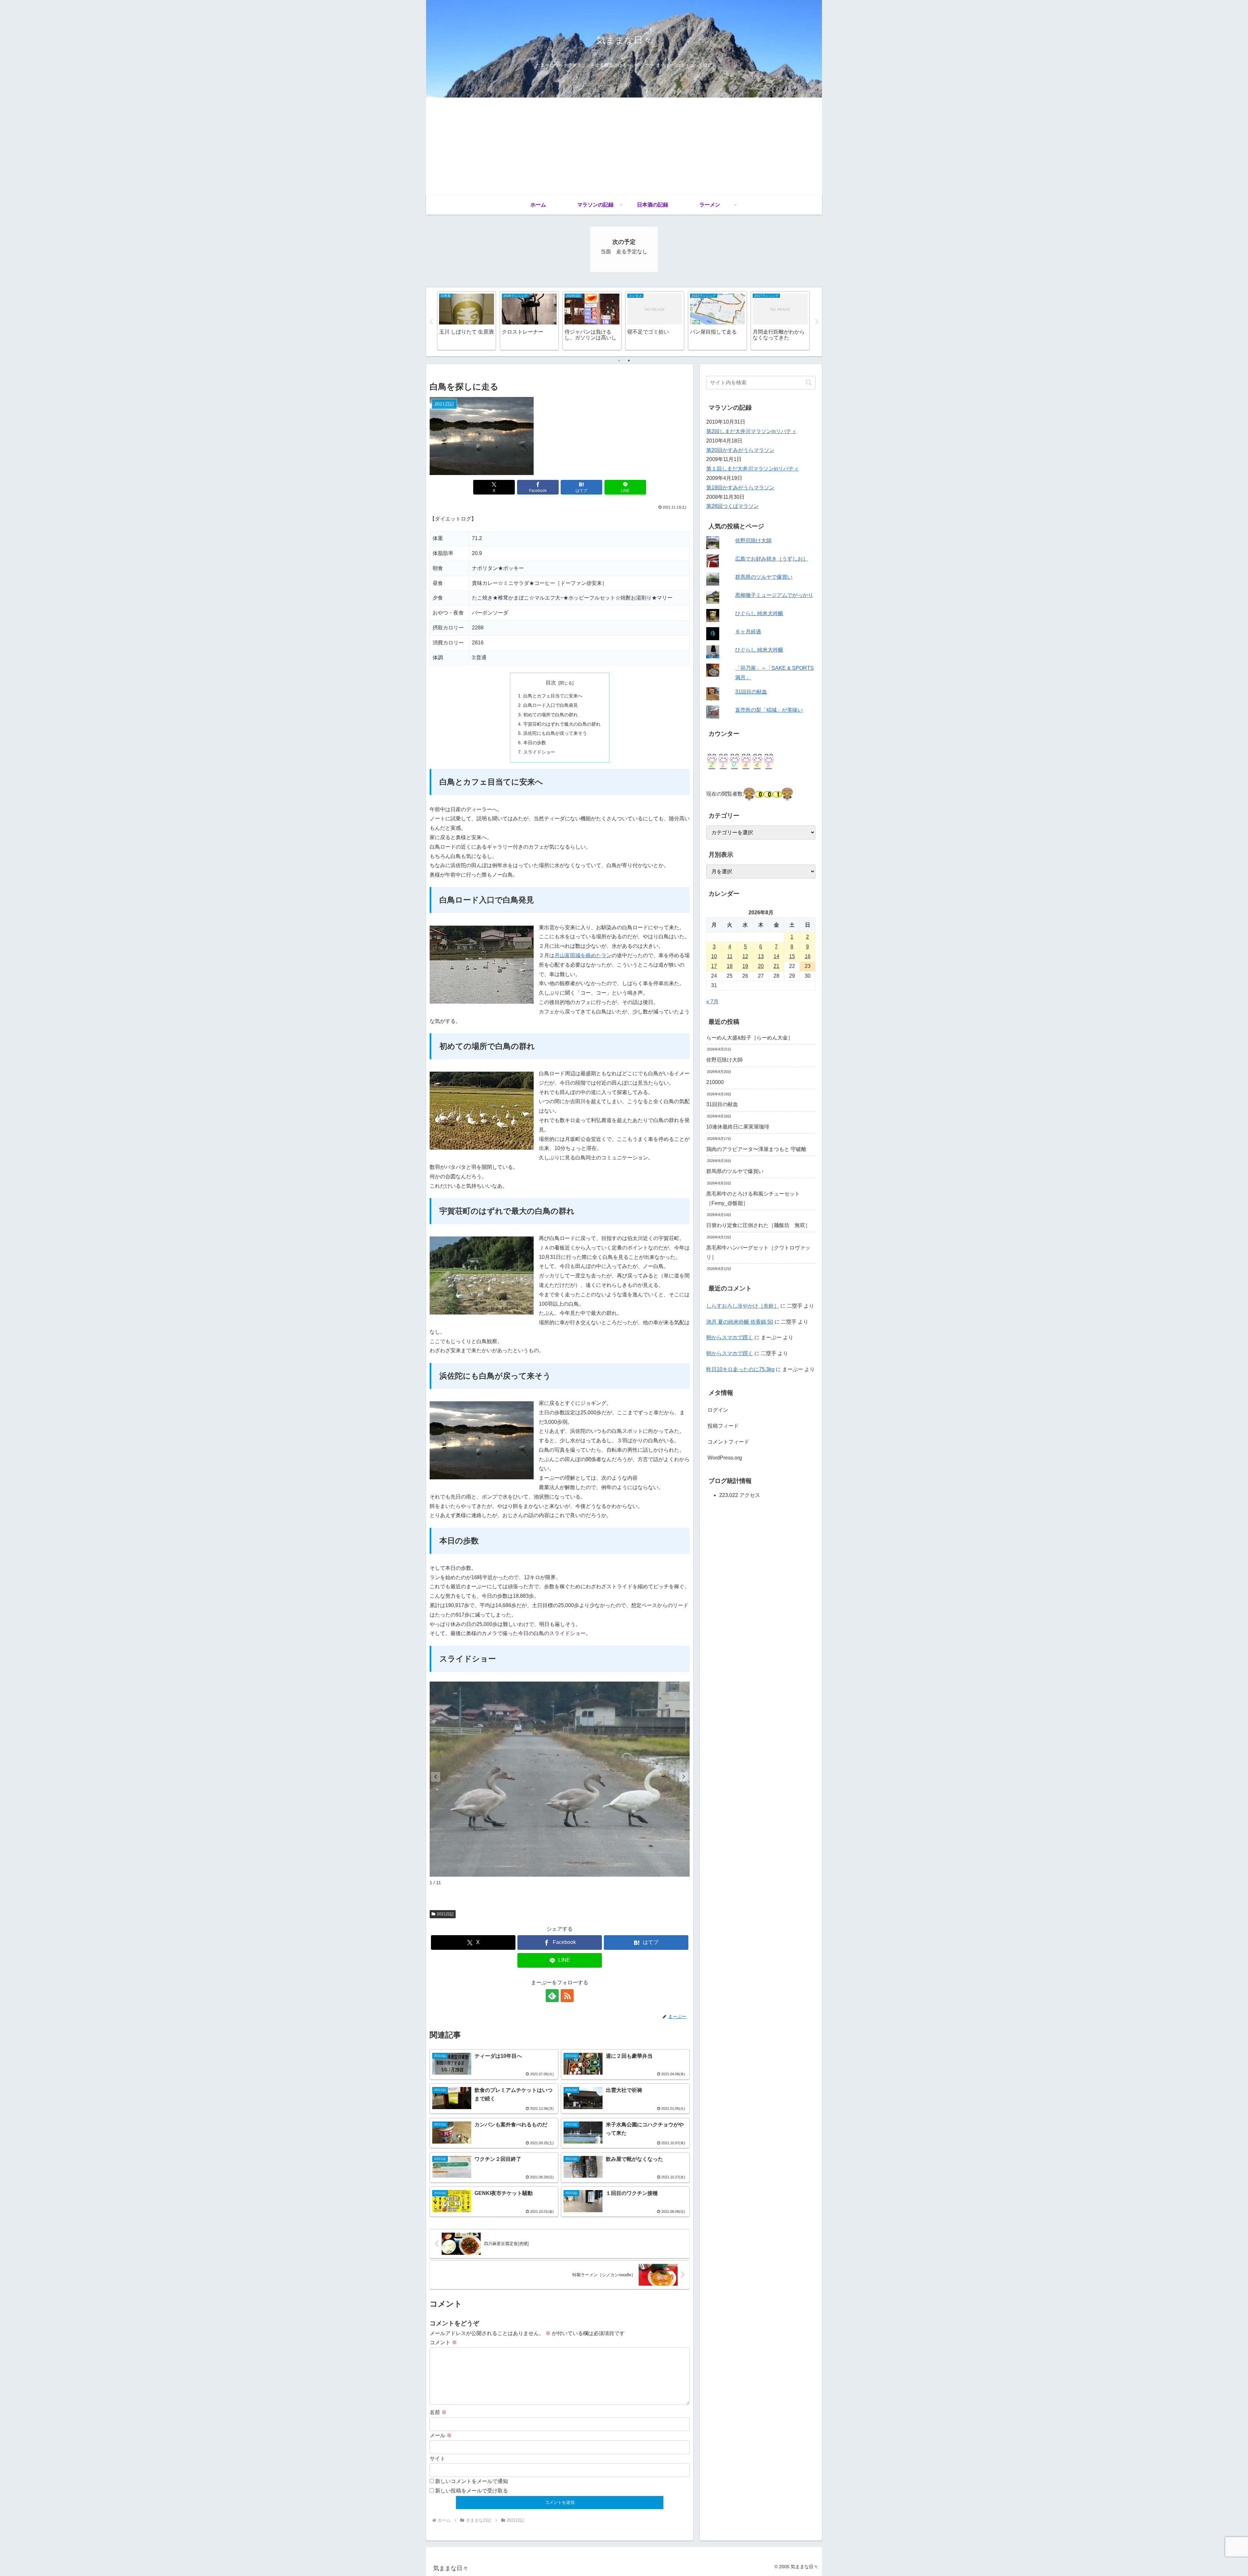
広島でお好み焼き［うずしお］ (772, 559)
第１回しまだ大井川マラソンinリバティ (753, 469)
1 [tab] (619, 361)
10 (714, 956)
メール (441, 2435)
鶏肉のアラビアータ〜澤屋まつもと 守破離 (756, 1149)
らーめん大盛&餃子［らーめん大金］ (750, 1038)
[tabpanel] (467, 321)
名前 (438, 2412)
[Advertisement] (624, 146)
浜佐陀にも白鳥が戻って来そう (555, 733)
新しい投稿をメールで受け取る (472, 2491)
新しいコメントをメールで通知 (472, 2481)
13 (761, 956)
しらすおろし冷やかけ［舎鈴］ (743, 1306)
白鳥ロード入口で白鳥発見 (551, 705)
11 (730, 956)
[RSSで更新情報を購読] (567, 1996)
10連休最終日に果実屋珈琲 (738, 1127)
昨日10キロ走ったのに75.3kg (740, 1369)
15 (792, 956)
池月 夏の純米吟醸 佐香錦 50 (740, 1322)
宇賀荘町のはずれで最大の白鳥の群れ (562, 724)
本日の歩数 (535, 743)
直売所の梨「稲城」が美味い (769, 710)
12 (745, 956)
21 (776, 966)
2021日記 (445, 1914)
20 (761, 966)
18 (730, 966)
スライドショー (539, 752)
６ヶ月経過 (748, 632)
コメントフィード (728, 1442)
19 (745, 966)
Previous (431, 322)
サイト (437, 2458)
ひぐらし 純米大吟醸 (759, 613)
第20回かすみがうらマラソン (740, 450)
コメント (443, 2342)
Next (817, 322)
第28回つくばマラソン (733, 506)
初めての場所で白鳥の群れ (551, 715)
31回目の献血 (751, 692)
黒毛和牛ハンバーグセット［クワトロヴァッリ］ (758, 1252)
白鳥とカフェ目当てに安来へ (553, 696)
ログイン (718, 1410)
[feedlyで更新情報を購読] (552, 1996)
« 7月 (712, 1002)
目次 (551, 683)
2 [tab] (629, 361)
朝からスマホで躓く (730, 1337)
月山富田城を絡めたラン (583, 955)
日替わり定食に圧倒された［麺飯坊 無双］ (758, 1225)
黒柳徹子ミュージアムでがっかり (774, 595)
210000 (715, 1082)
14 (776, 956)
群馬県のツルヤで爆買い (764, 577)
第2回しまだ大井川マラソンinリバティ (751, 431)
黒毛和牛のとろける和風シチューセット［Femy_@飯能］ (753, 1198)
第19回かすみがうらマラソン (740, 488)
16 (808, 956)
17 (714, 966)
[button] (684, 1777)
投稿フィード (723, 1426)
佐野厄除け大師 (753, 541)
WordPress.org (725, 1458)
